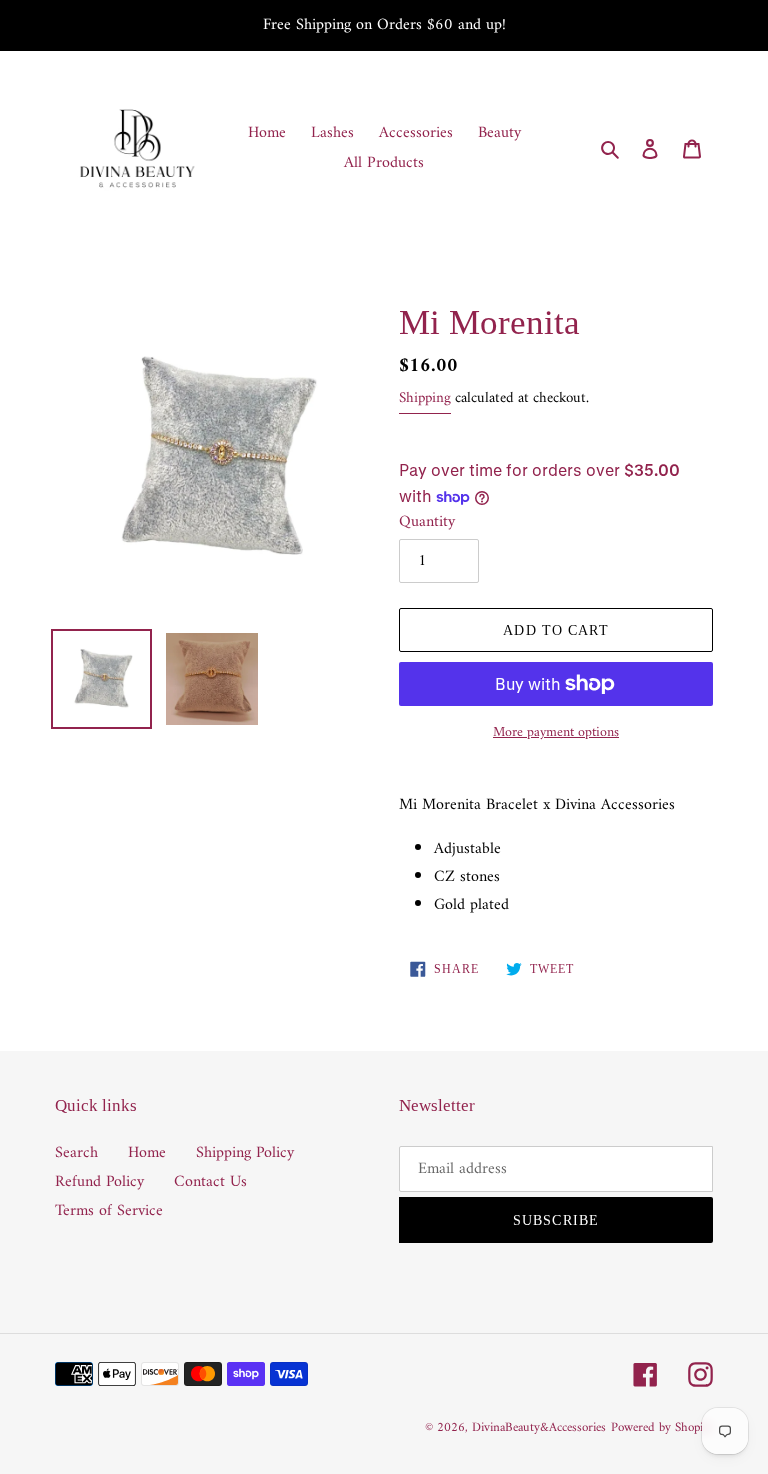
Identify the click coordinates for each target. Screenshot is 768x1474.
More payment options (556, 732)
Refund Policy (99, 1182)
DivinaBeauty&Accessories (539, 1427)
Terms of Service (109, 1211)
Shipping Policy (245, 1153)
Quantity (427, 522)
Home (147, 1153)
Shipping (425, 398)
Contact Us (210, 1182)
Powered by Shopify (662, 1427)
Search (76, 1153)
